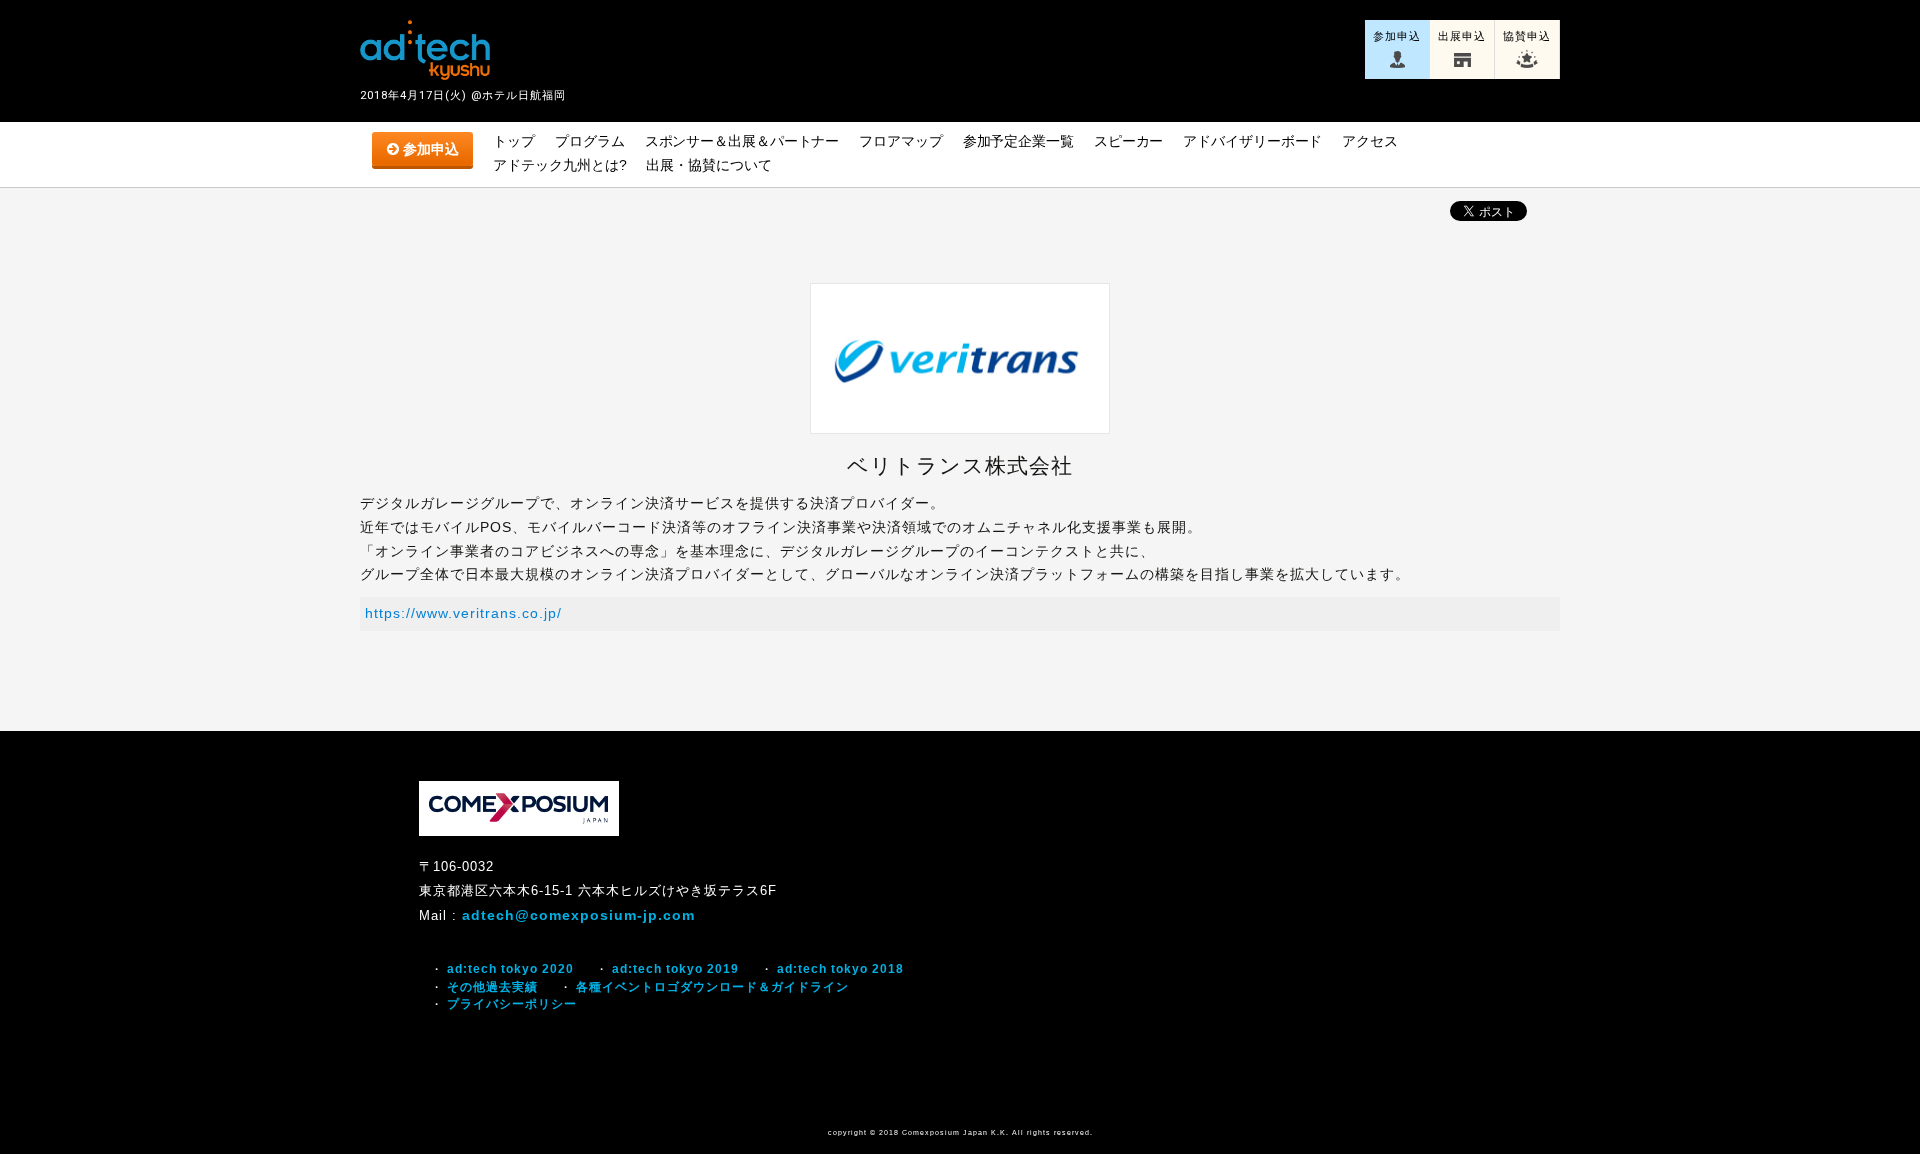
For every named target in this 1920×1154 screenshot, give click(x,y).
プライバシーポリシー (512, 1004)
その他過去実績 (492, 987)
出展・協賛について (708, 165)
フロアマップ (900, 141)
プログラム (590, 141)
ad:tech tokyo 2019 (675, 969)
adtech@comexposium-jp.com (578, 915)
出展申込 (1462, 36)
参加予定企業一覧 (1018, 141)
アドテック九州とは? (559, 165)
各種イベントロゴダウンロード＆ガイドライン (712, 987)
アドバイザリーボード (1252, 141)
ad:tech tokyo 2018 (840, 969)
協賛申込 (1527, 36)
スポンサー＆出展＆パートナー (742, 141)
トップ (514, 141)
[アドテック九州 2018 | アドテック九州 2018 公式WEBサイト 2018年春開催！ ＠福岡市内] (425, 50)
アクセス (1370, 141)
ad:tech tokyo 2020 (510, 969)
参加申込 (1397, 36)
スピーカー (1129, 141)
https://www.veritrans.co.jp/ (463, 613)
